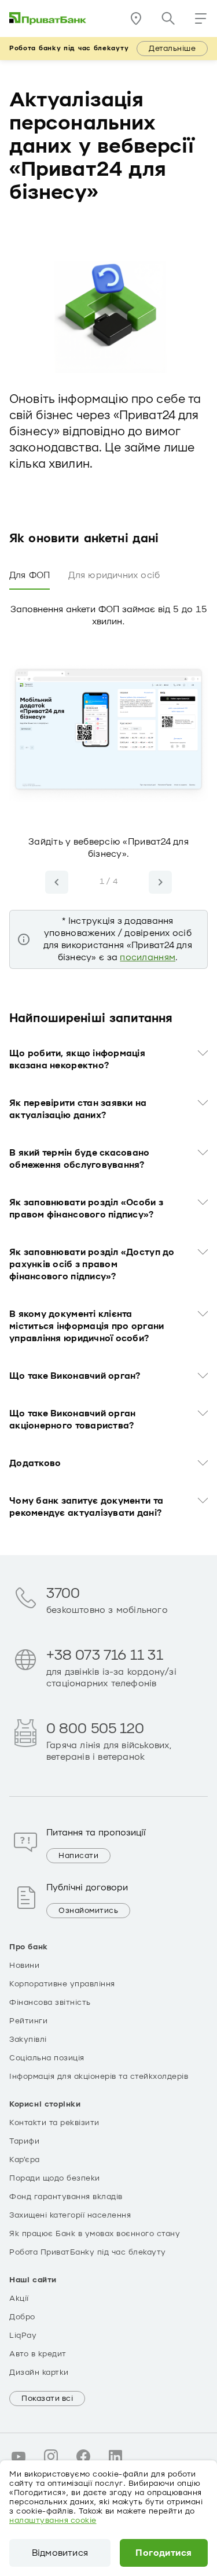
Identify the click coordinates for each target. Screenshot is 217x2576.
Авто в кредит (38, 2354)
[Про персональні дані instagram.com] (51, 2456)
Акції (19, 2299)
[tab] (30, 576)
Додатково (35, 1463)
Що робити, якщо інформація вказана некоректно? (77, 1059)
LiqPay (23, 2336)
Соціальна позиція (47, 2058)
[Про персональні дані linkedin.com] (116, 2456)
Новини (24, 1966)
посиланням (148, 957)
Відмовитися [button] (60, 2553)
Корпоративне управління (62, 1984)
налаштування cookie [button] (53, 2521)
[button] (201, 18)
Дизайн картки (39, 2373)
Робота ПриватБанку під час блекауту (88, 2252)
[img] (48, 18)
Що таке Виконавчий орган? (75, 1376)
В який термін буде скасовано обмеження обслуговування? (80, 1159)
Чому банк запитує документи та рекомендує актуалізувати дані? (86, 1507)
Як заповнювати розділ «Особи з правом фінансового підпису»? (86, 1209)
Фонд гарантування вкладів (66, 2197)
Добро (22, 2317)
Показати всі (47, 2399)
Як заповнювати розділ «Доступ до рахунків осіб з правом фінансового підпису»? (92, 1264)
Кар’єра (25, 2160)
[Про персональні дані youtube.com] (19, 2456)
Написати (78, 1856)
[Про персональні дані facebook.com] (83, 2456)
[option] (108, 751)
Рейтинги (28, 2021)
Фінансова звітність (50, 2003)
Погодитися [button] (163, 2553)
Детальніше (172, 49)
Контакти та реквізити (54, 2123)
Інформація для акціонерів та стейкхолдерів (99, 2077)
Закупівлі (28, 2040)
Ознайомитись (88, 1911)
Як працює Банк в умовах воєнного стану (95, 2234)
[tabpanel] (108, 779)
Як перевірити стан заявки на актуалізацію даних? (78, 1109)
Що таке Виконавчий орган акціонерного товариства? (72, 1420)
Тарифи (24, 2141)
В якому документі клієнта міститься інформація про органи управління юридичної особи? (87, 1326)
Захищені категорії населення (70, 2215)
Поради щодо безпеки (55, 2178)
